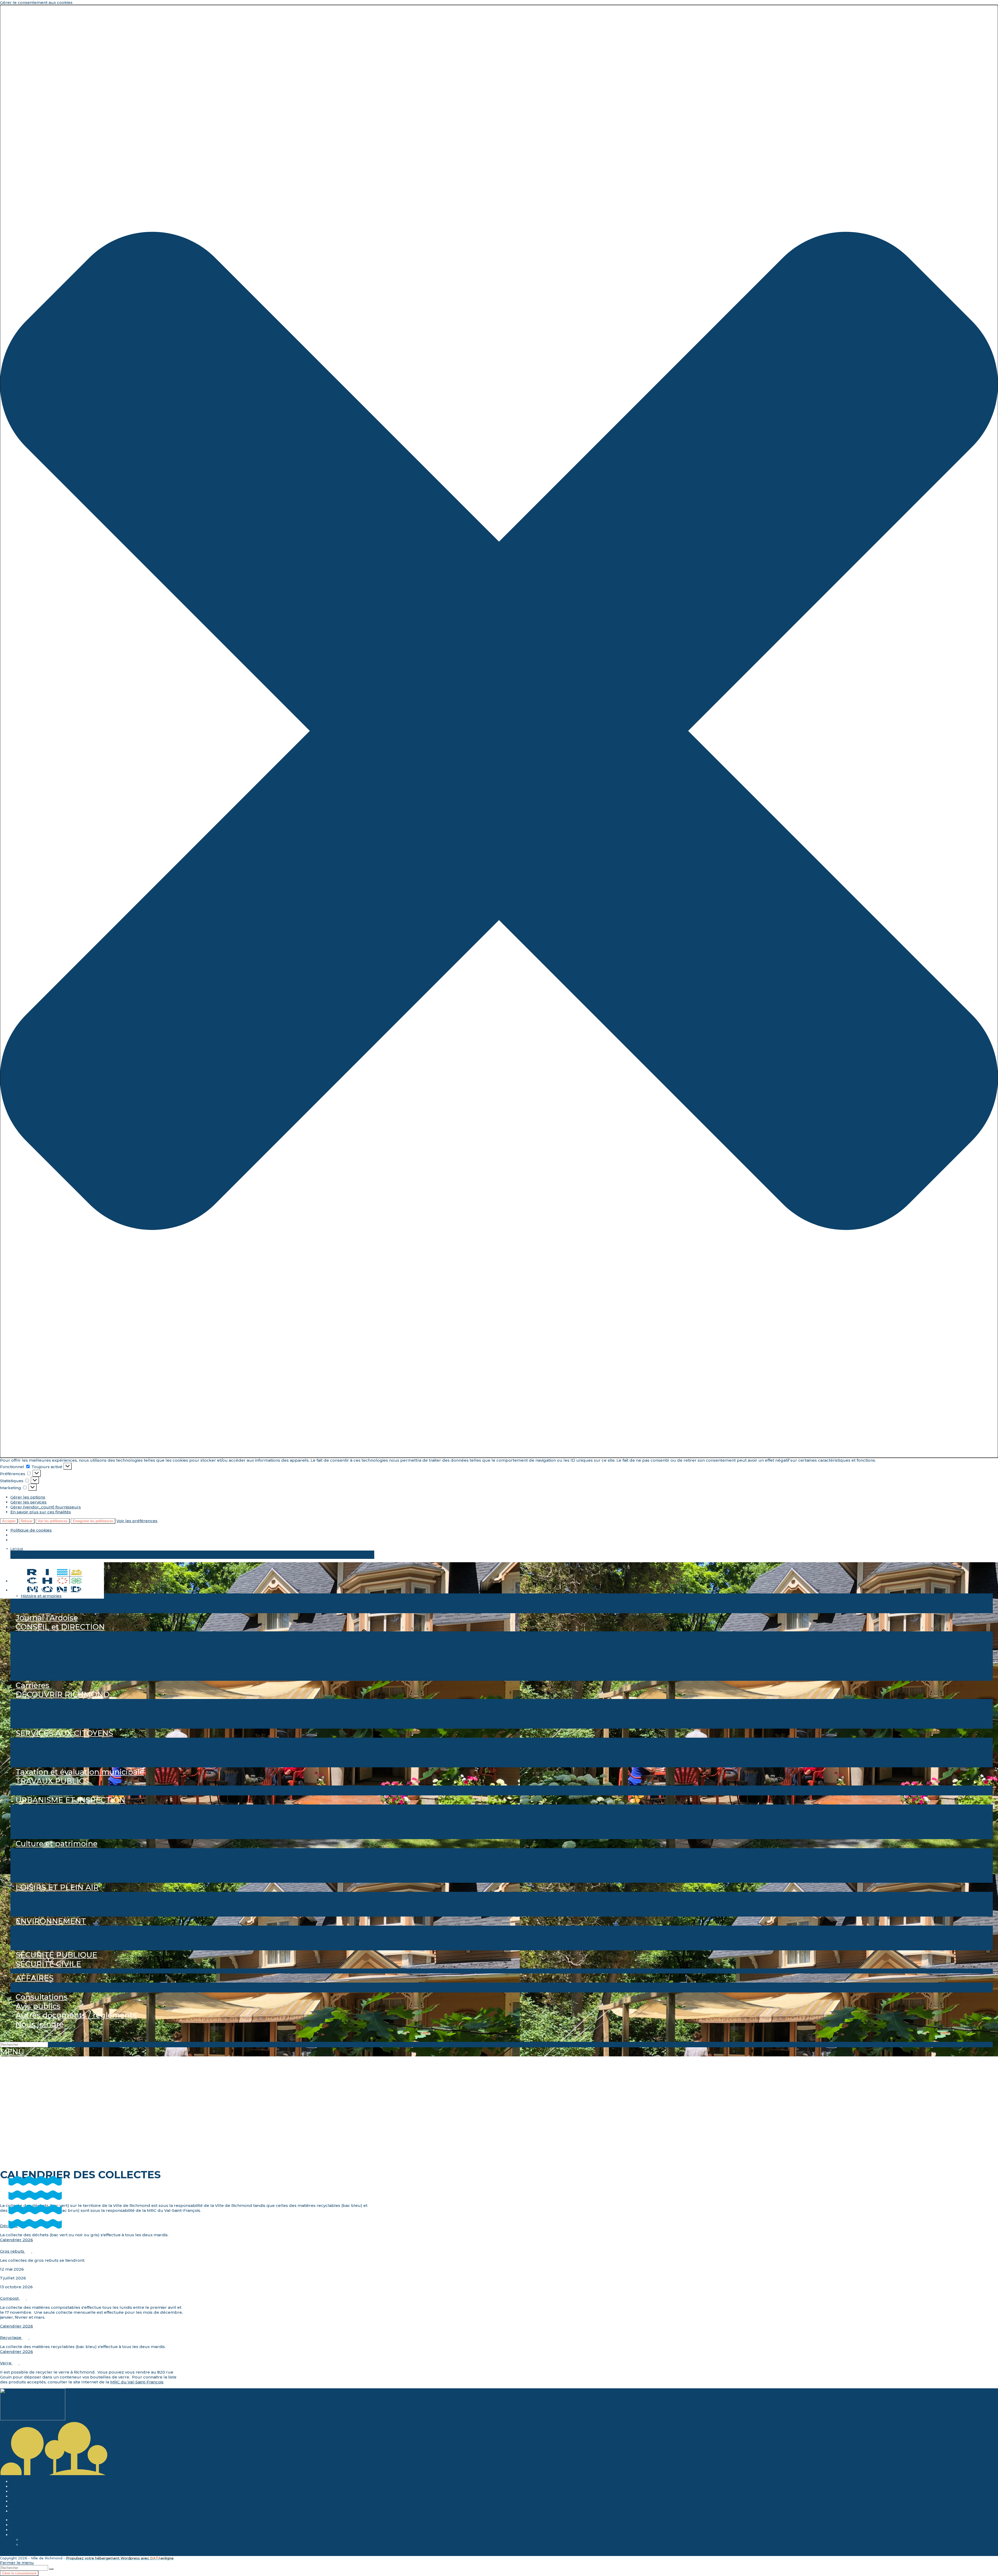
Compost (10, 2298)
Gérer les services (28, 1502)
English (27, 1557)
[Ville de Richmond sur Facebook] (2, 2554)
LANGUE (19, 2535)
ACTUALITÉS (23, 2482)
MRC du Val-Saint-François (137, 2382)
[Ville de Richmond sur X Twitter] (6, 2554)
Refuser (27, 1521)
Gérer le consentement (19, 2573)
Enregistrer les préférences (93, 1521)
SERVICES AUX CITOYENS (36, 2496)
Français (28, 1553)
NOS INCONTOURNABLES (37, 2506)
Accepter (9, 1521)
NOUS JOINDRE (27, 2525)
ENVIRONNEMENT (30, 2511)
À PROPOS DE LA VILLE (34, 2486)
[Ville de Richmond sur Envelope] (10, 2554)
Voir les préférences (53, 1521)
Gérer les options (28, 1497)
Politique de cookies (31, 1530)
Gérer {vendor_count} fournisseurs (46, 1507)
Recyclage (11, 2338)
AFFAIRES (20, 2501)
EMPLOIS (20, 2520)
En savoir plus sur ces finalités (41, 1512)
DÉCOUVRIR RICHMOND (36, 2491)
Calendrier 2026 (17, 2240)
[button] (499, 731)
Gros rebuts (13, 2251)
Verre (6, 2363)
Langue (17, 1548)
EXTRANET (22, 2530)
